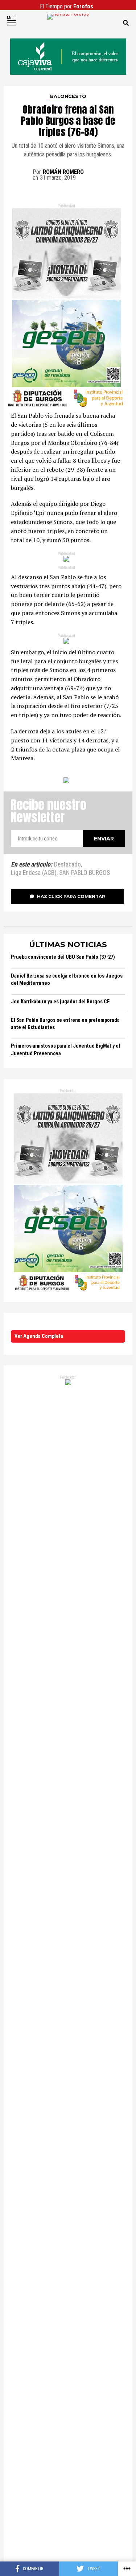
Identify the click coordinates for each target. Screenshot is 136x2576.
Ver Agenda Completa (39, 1336)
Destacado (67, 865)
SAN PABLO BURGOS (85, 873)
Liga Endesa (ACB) (34, 873)
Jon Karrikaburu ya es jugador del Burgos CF (60, 1002)
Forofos (83, 6)
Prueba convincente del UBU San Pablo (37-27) (63, 957)
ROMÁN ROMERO (63, 172)
